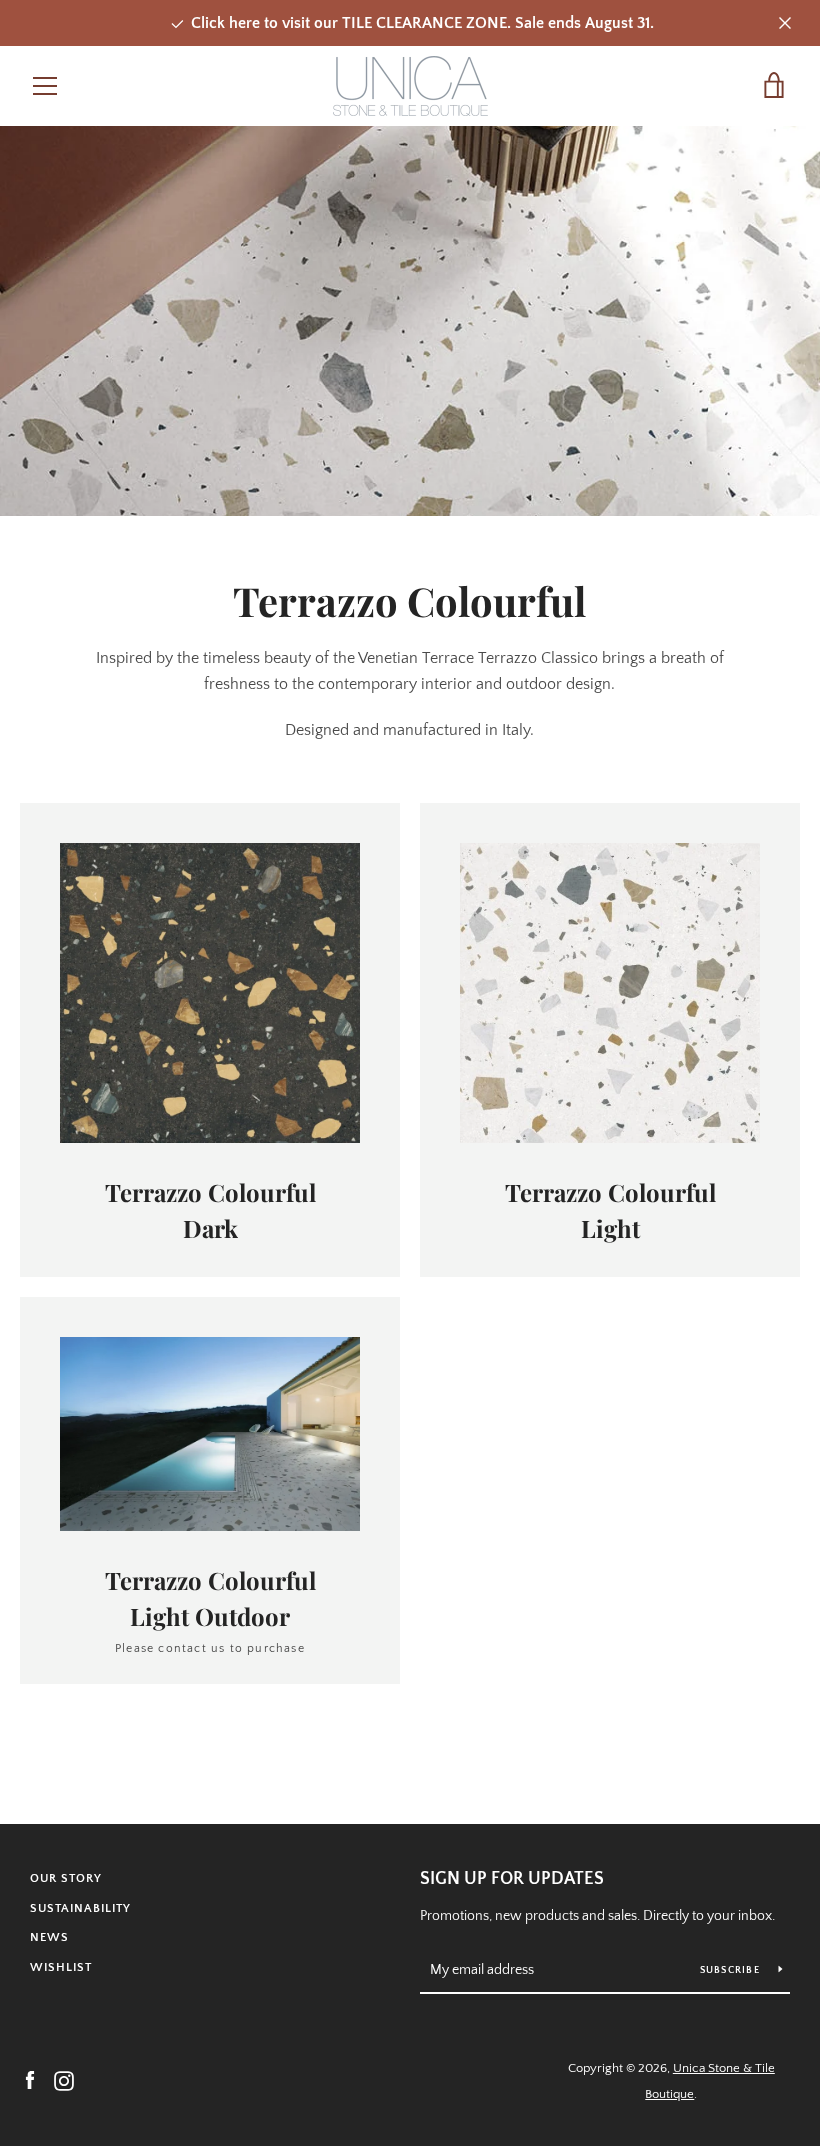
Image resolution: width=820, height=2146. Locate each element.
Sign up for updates (512, 1879)
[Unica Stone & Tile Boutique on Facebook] (30, 2080)
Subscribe (732, 1970)
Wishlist (61, 1967)
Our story (66, 1878)
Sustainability (80, 1908)
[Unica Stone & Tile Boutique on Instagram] (64, 2080)
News (49, 1937)
